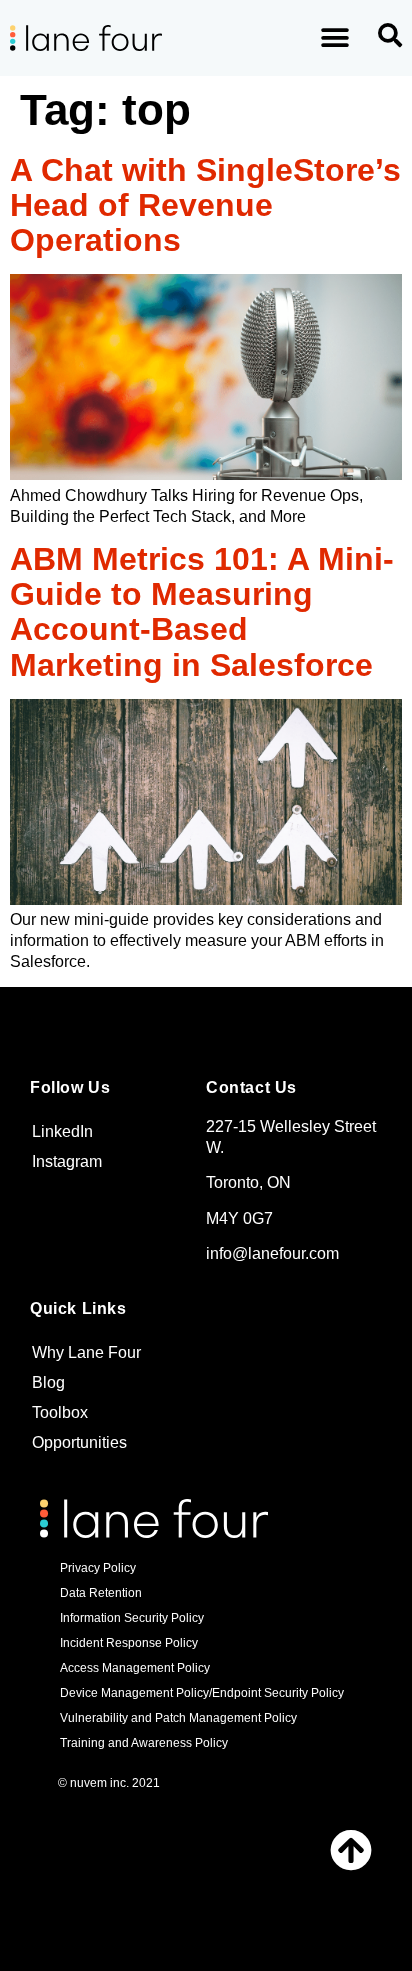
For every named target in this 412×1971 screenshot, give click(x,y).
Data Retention (101, 1593)
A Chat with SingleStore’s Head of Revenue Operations (205, 205)
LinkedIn (62, 1131)
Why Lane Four (86, 1352)
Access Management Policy (135, 1668)
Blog (48, 1382)
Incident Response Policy (129, 1643)
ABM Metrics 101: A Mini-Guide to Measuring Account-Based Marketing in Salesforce (202, 612)
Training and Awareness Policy (144, 1743)
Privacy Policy (98, 1568)
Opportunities (79, 1442)
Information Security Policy (132, 1618)
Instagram (67, 1161)
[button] (335, 38)
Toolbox (60, 1412)
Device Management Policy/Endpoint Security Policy (202, 1693)
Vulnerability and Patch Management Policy (178, 1718)
